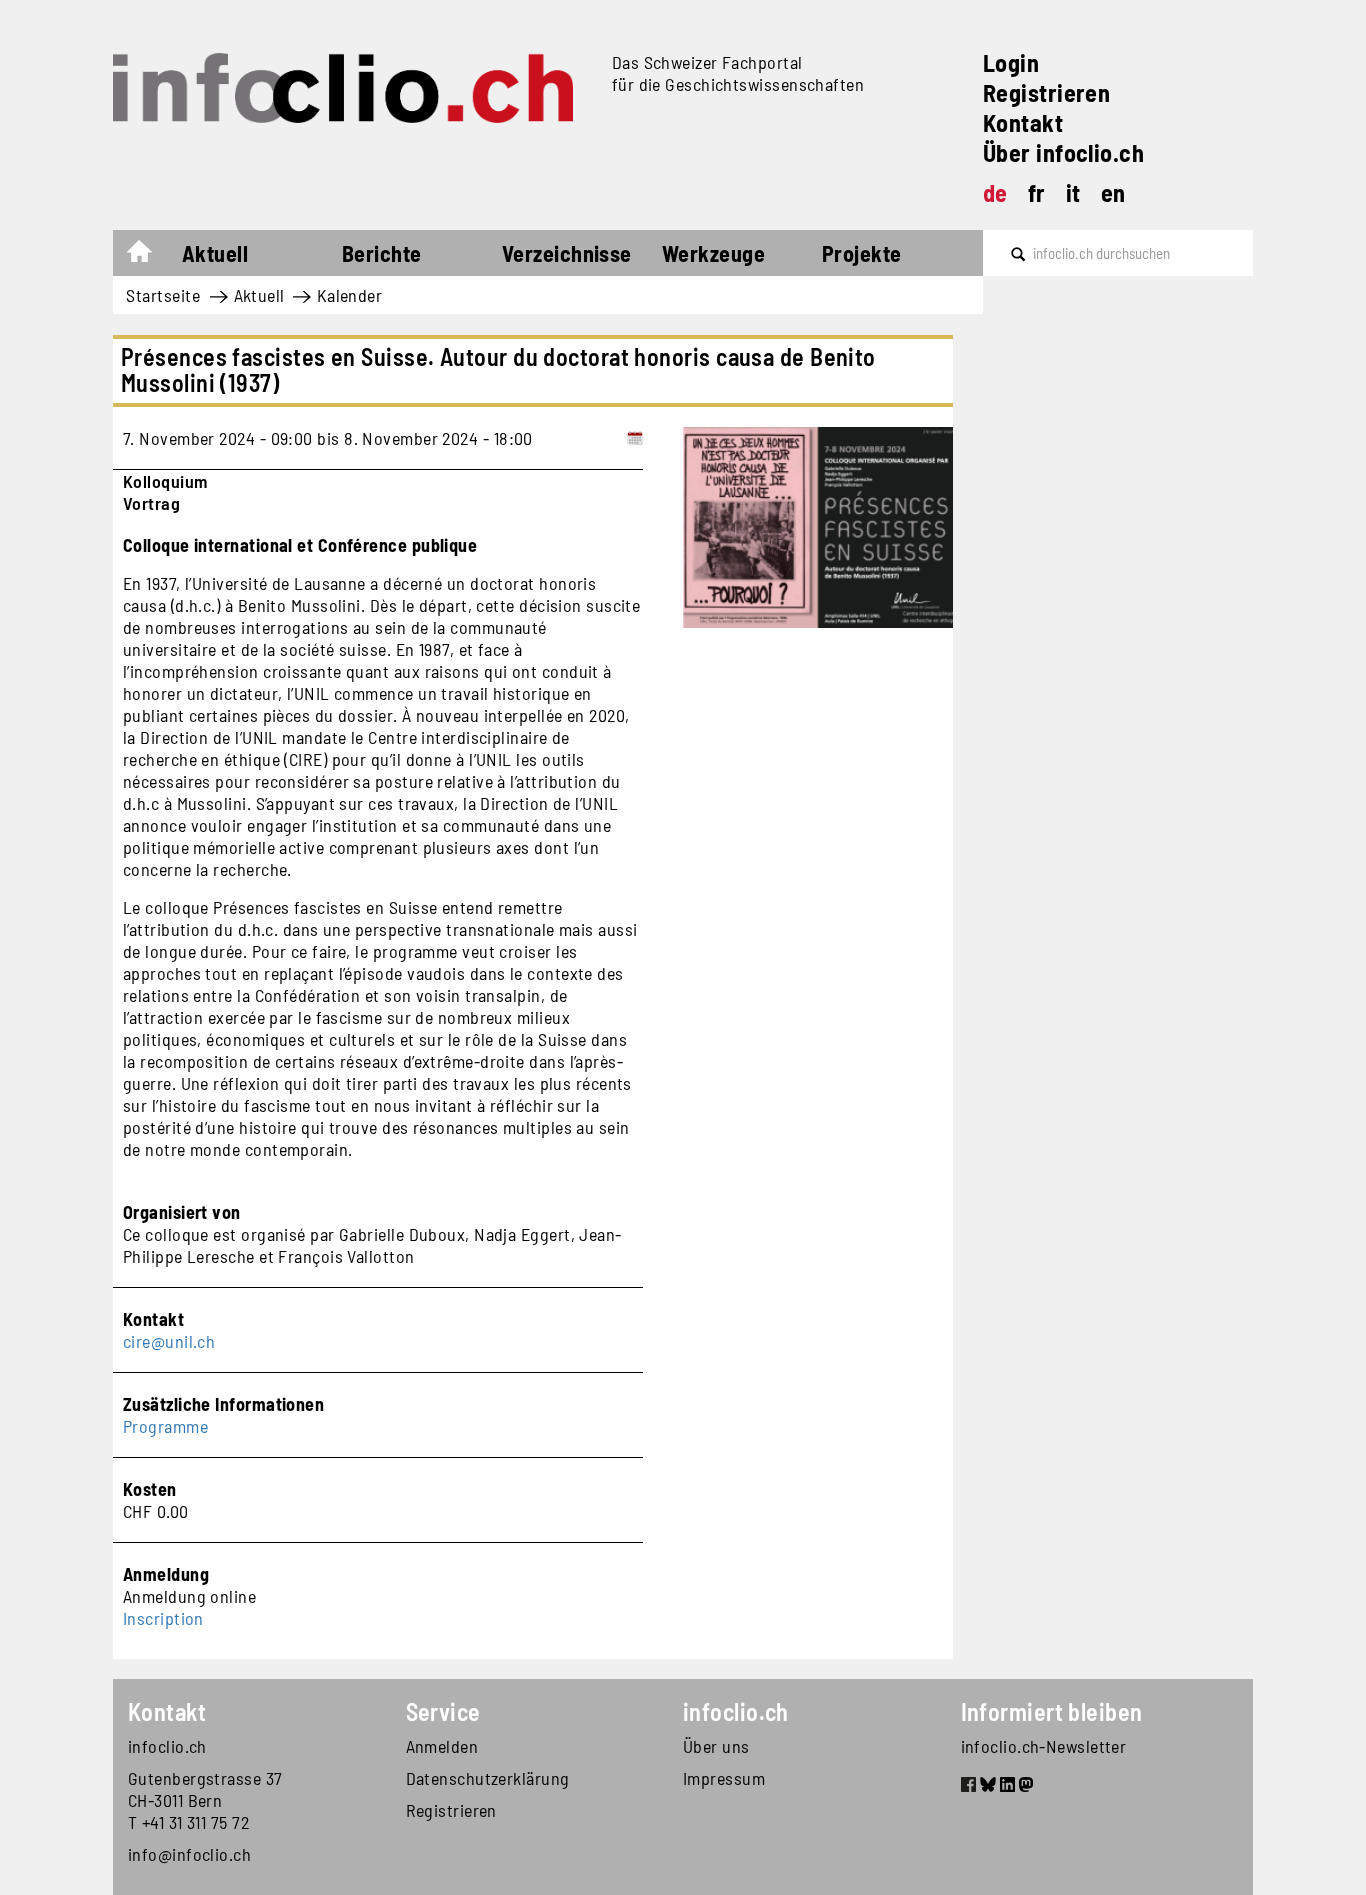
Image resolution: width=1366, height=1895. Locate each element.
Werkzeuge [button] (713, 253)
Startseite (149, 256)
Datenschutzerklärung (488, 1778)
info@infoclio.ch (189, 1854)
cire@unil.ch (169, 1341)
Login (1011, 62)
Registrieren (1046, 92)
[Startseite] (354, 88)
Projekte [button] (862, 253)
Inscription (163, 1618)
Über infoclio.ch (1063, 152)
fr (1037, 192)
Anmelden (442, 1746)
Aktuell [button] (215, 253)
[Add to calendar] (635, 438)
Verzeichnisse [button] (567, 253)
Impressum (724, 1778)
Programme (165, 1426)
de (995, 192)
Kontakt (1023, 122)
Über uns (716, 1746)
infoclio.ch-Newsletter (1044, 1746)
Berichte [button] (382, 253)
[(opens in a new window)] (968, 1787)
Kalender (350, 295)
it (1073, 192)
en (1113, 192)
